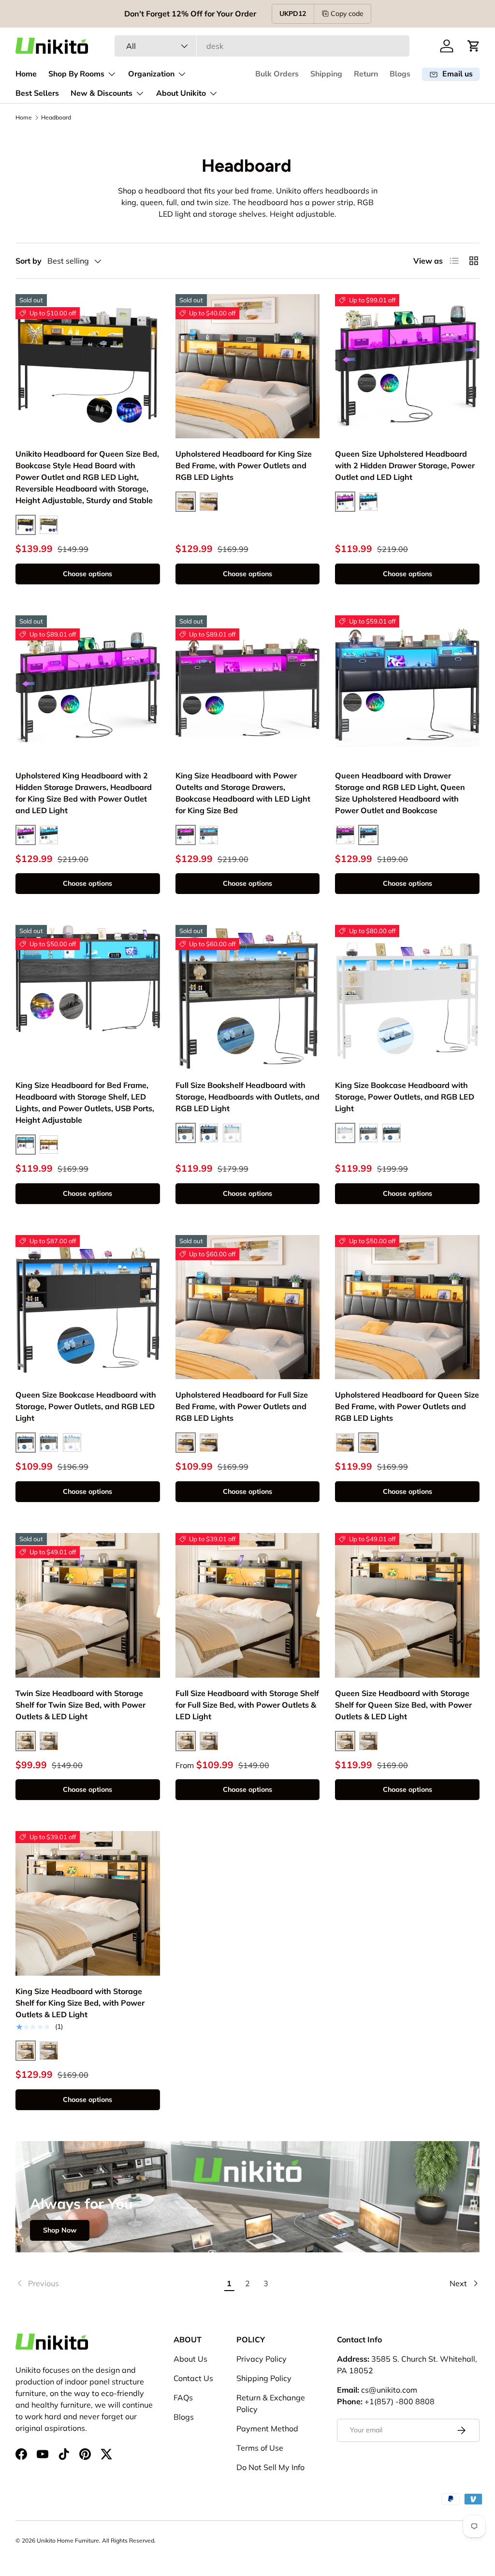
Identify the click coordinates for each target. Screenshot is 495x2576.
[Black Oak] (49, 525)
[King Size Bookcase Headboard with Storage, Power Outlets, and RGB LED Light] (407, 997)
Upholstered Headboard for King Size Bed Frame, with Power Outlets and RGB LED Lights (244, 465)
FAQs (183, 2397)
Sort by (29, 261)
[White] (232, 1133)
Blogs (400, 74)
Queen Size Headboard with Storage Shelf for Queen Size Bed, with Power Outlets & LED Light (403, 1705)
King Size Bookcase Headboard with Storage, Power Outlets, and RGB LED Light (405, 1097)
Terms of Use (260, 2448)
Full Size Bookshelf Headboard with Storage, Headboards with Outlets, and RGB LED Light (247, 1097)
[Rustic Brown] (49, 1145)
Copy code (347, 14)
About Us (190, 2359)
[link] (118, 2283)
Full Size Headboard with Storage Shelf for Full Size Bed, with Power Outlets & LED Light (247, 1705)
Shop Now (60, 2230)
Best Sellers (37, 93)
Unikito (46, 2540)
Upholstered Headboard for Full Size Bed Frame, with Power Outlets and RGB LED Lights (242, 1406)
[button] (474, 46)
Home (26, 74)
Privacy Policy (262, 2359)
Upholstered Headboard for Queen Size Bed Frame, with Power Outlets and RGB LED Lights (407, 1406)
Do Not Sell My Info (270, 2467)
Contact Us (193, 2378)
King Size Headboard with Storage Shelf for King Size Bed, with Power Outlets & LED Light (80, 2003)
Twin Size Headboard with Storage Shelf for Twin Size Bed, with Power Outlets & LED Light (80, 1705)
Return (366, 74)
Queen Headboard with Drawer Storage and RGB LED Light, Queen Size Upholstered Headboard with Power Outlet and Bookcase (400, 793)
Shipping (326, 74)
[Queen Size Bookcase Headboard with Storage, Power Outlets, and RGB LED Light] (88, 1307)
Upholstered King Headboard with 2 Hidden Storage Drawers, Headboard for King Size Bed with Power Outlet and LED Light (84, 793)
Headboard (56, 117)
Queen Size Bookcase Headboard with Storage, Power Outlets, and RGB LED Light (86, 1406)
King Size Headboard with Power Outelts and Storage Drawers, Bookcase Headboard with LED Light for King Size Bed (243, 793)
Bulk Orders (277, 74)
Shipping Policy (264, 2378)
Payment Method (267, 2428)
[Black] (345, 835)
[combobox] (262, 46)
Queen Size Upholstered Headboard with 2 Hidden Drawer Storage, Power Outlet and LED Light (405, 465)
